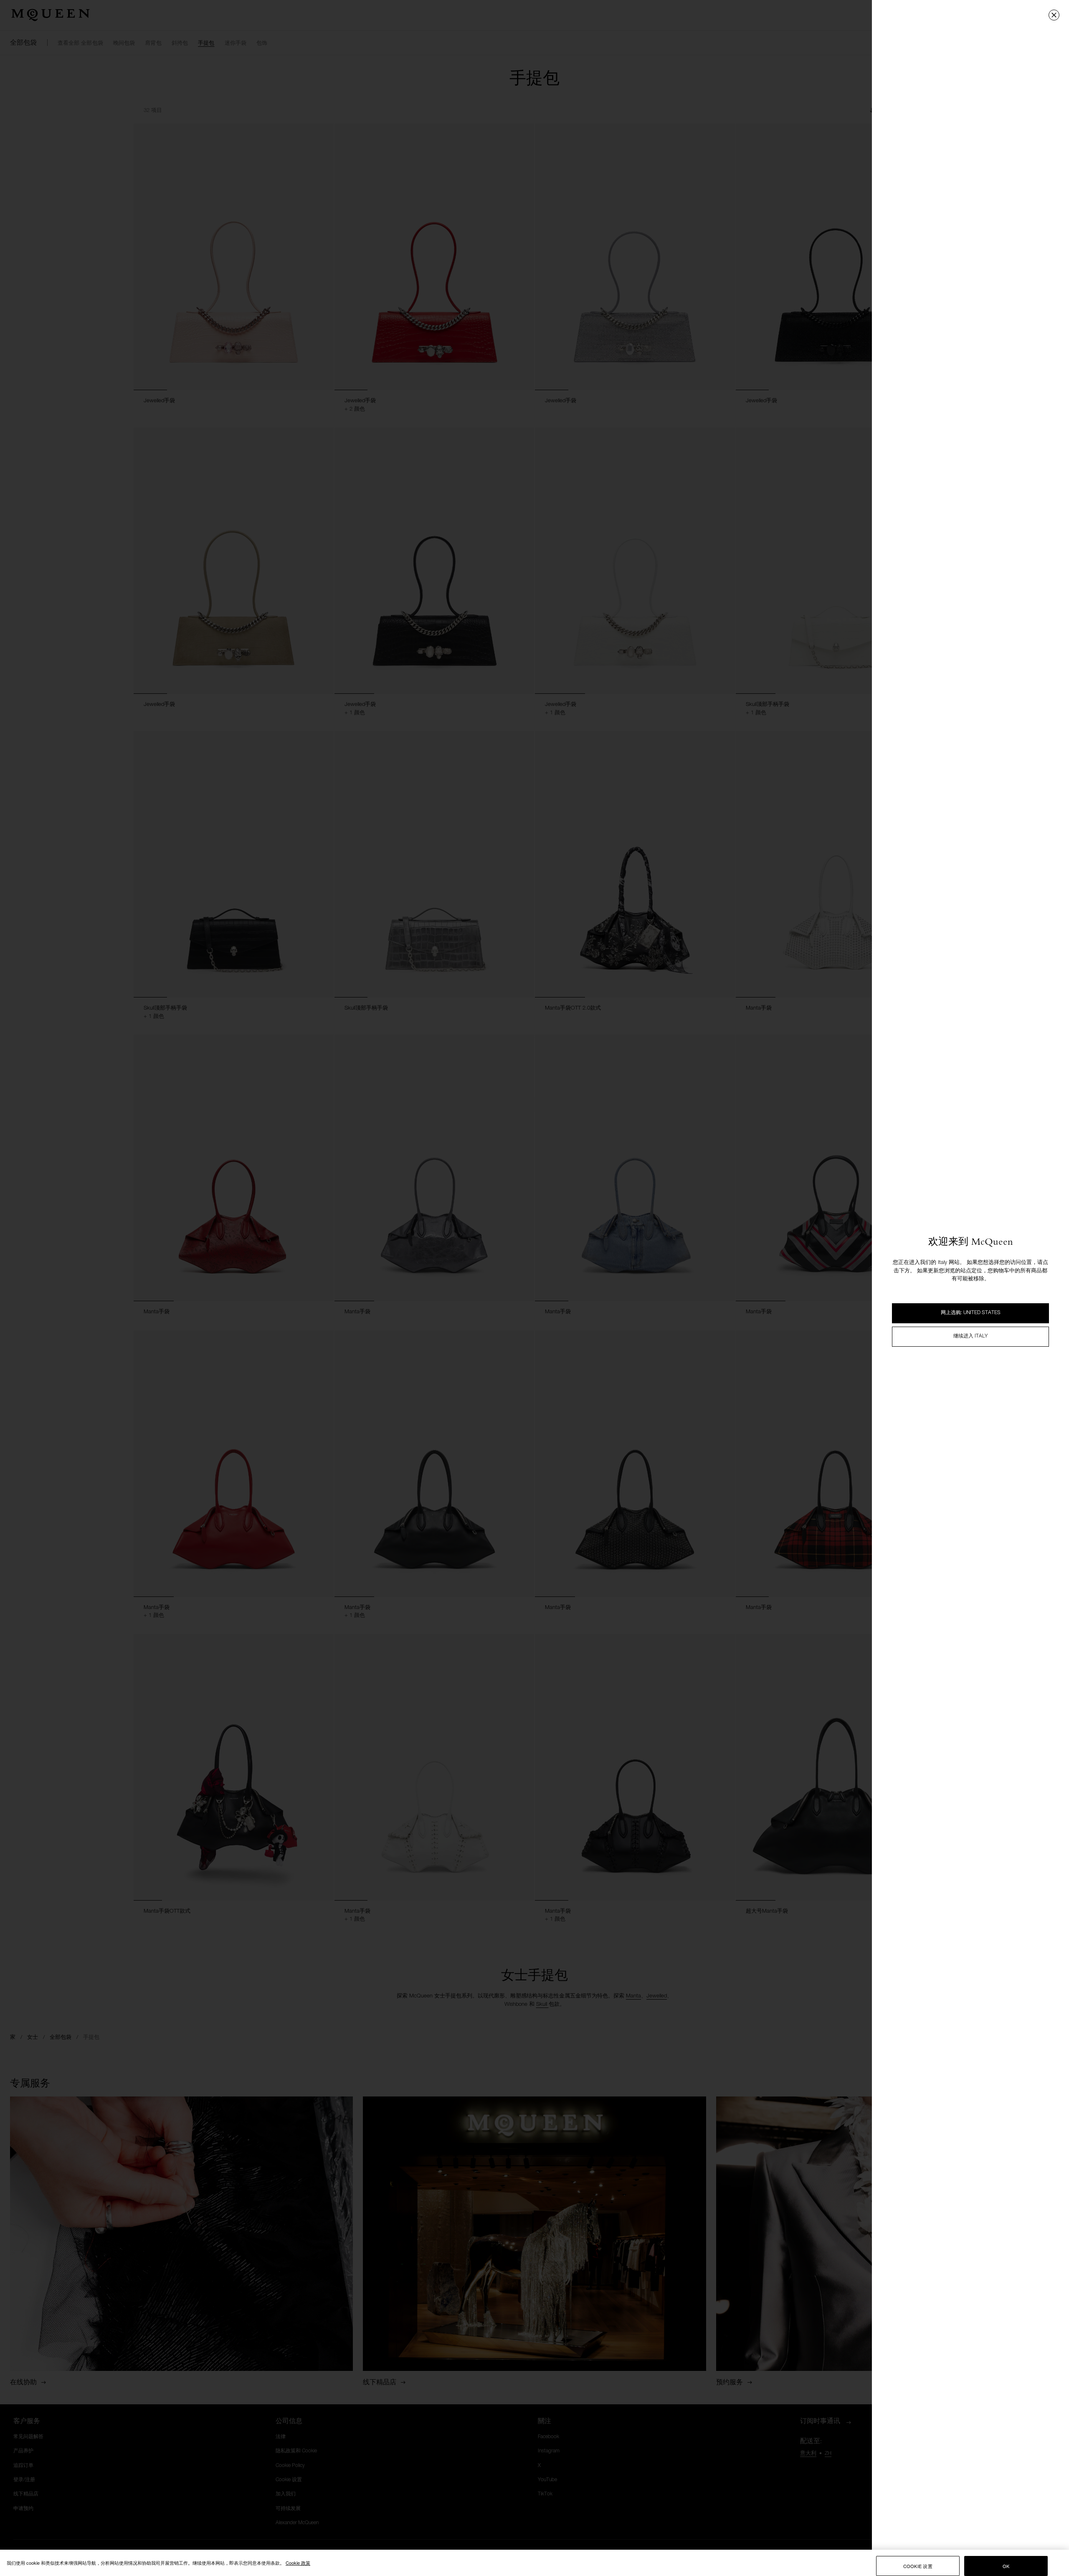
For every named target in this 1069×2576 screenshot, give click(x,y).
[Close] (1054, 15)
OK (1006, 2566)
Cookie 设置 (918, 2566)
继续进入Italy (970, 1336)
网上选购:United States (971, 1313)
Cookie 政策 (298, 2563)
